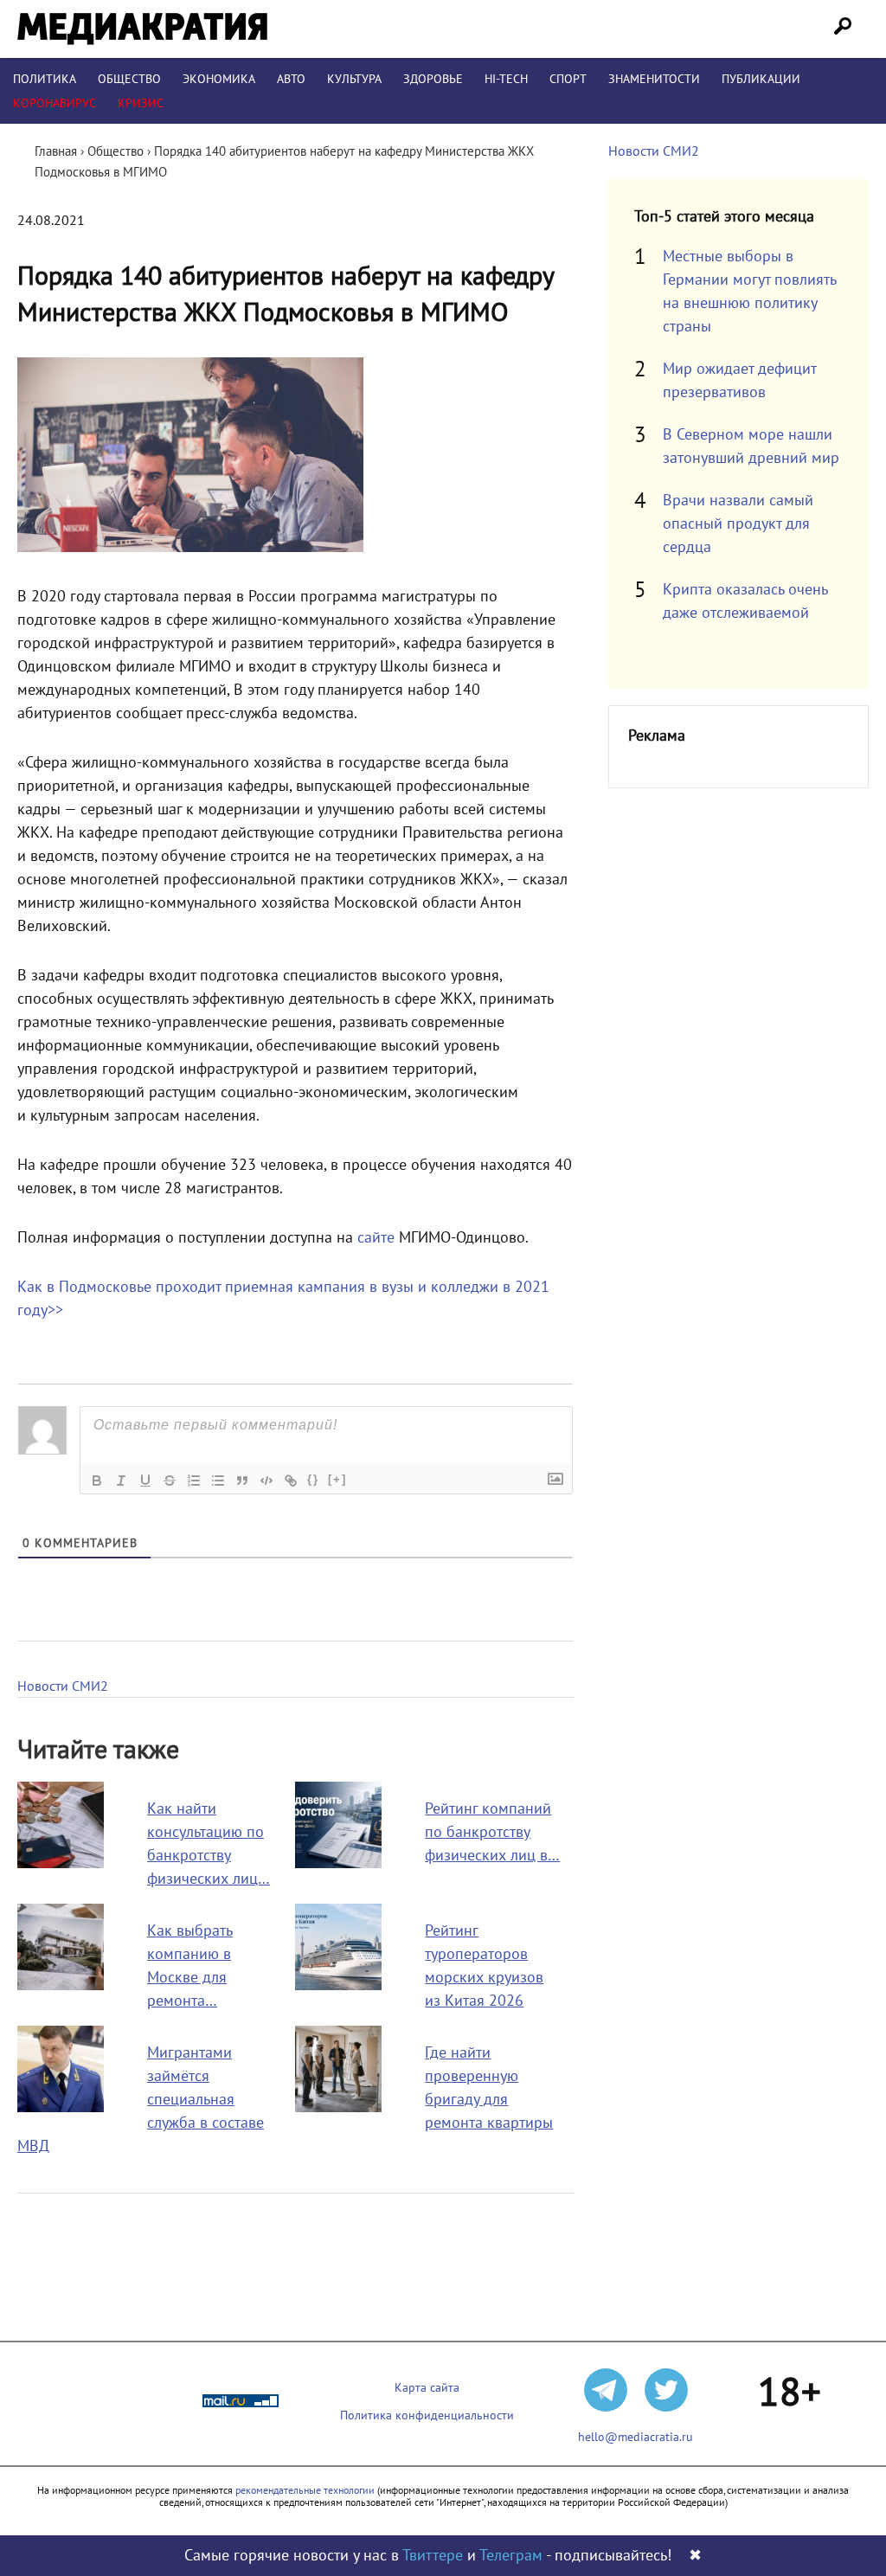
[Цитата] (242, 1481)
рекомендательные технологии (305, 2490)
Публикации (761, 79)
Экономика (219, 79)
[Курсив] (121, 1481)
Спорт (568, 79)
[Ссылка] (291, 1481)
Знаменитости (654, 79)
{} (313, 1479)
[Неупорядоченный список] (218, 1481)
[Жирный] (97, 1481)
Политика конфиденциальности (427, 2415)
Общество (129, 79)
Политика (45, 79)
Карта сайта (427, 2388)
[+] (337, 1479)
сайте (376, 1238)
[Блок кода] (266, 1481)
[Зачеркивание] (170, 1481)
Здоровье (433, 79)
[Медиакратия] (142, 29)
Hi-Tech (506, 79)
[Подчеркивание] (145, 1481)
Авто (291, 79)
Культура (354, 79)
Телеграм (511, 2556)
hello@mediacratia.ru (636, 2437)
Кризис (141, 103)
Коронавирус (55, 103)
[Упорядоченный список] (194, 1481)
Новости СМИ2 (63, 1686)
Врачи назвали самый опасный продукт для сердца (738, 524)
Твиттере (433, 2556)
